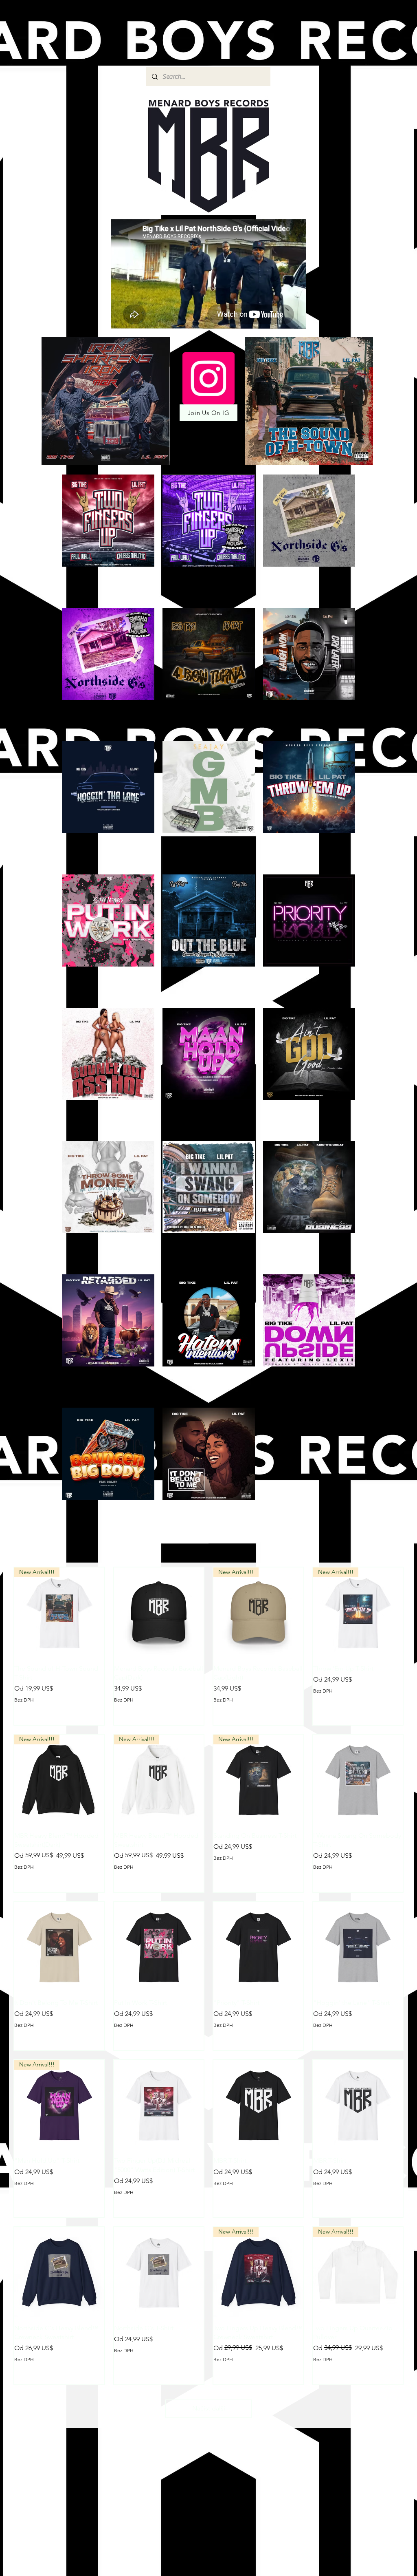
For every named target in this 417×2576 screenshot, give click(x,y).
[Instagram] (208, 378)
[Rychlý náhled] (159, 1612)
